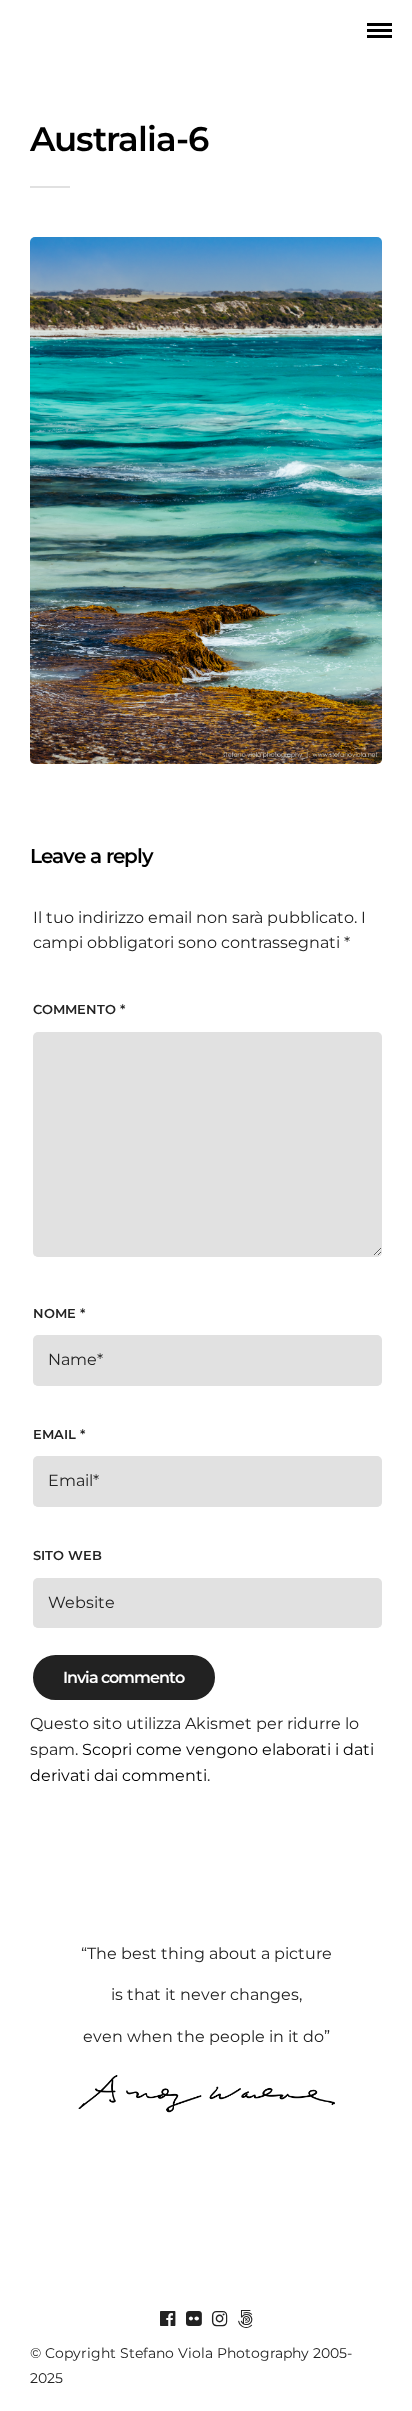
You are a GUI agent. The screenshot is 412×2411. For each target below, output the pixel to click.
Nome (59, 1313)
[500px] (245, 2319)
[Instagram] (219, 2319)
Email (59, 1434)
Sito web (67, 1555)
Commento (79, 1009)
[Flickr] (193, 2319)
